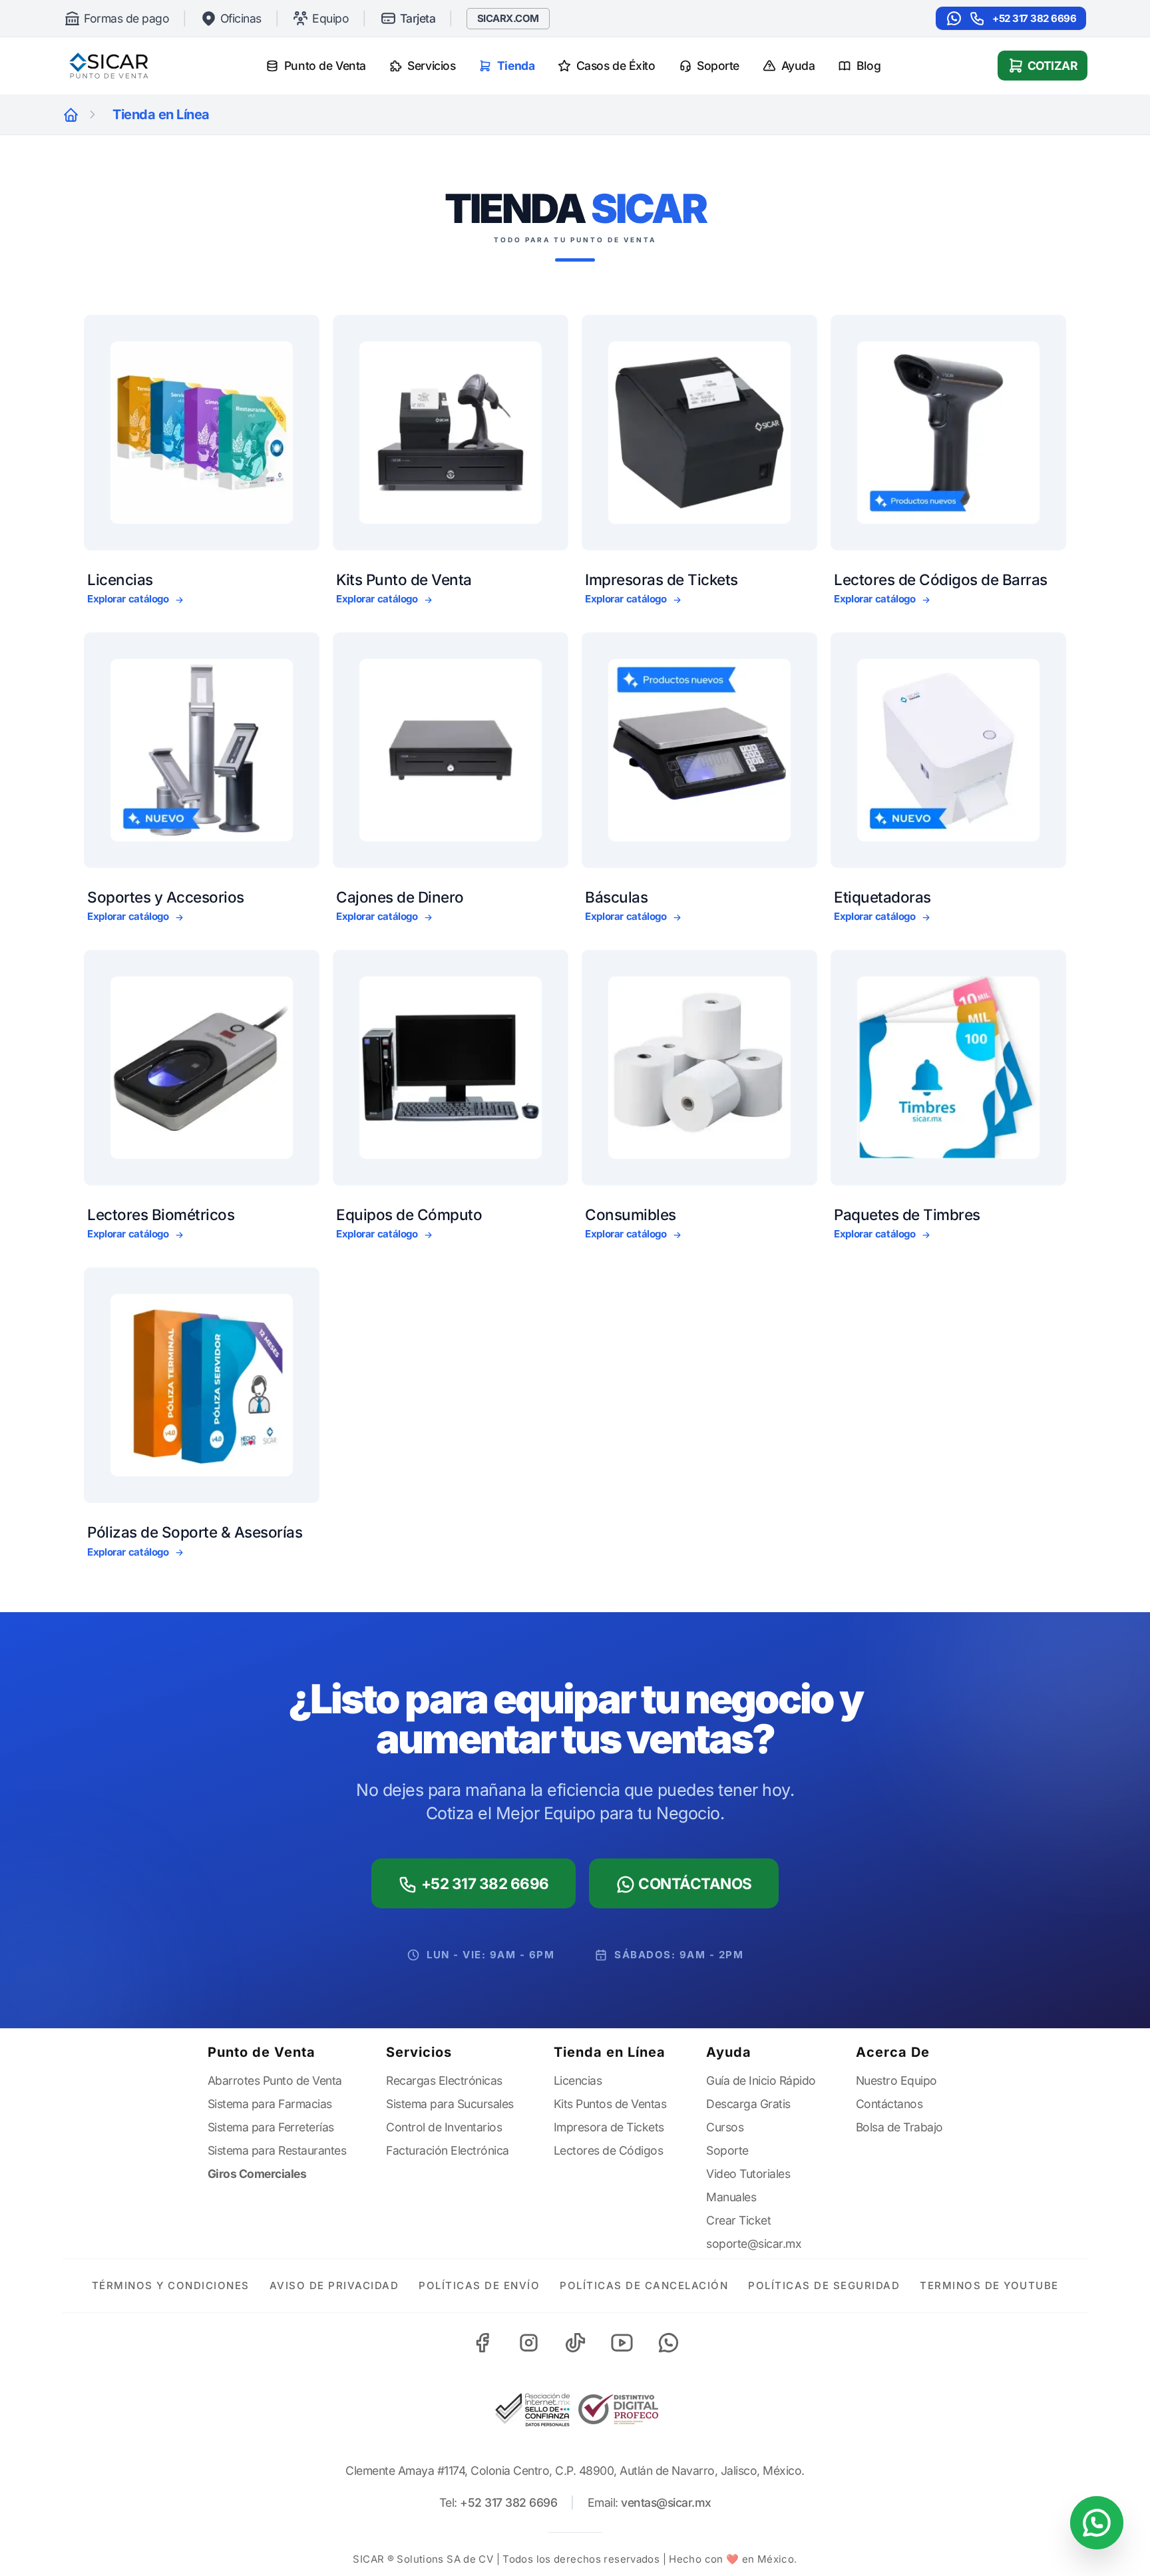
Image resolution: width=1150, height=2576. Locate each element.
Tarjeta (418, 18)
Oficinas (241, 18)
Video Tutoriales (748, 2174)
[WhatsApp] (668, 2343)
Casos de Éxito (616, 66)
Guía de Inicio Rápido (761, 2080)
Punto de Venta (325, 66)
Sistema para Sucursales (450, 2104)
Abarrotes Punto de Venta (275, 2080)
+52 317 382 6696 (1034, 18)
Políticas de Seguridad (824, 2285)
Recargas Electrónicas (444, 2080)
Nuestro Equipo (896, 2080)
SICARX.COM (508, 18)
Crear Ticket (738, 2220)
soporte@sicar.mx (754, 2244)
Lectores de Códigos (609, 2150)
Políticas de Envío (479, 2285)
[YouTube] (622, 2343)
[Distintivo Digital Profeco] (618, 2409)
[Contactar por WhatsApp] (1097, 2523)
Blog (868, 66)
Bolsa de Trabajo (899, 2127)
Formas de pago (126, 18)
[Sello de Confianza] (532, 2410)
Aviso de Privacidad (334, 2285)
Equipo (330, 18)
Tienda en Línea (610, 2052)
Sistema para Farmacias (270, 2104)
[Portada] (71, 115)
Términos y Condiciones (171, 2285)
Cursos (725, 2127)
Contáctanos (694, 1883)
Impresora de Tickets (609, 2127)
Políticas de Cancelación (644, 2285)
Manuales (731, 2197)
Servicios (431, 66)
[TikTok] (575, 2343)
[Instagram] (528, 2343)
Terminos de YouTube (989, 2285)
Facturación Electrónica (448, 2150)
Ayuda (798, 66)
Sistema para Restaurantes (277, 2150)
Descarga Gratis (748, 2104)
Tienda (516, 66)
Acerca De (893, 2052)
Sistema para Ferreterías (271, 2127)
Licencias (578, 2080)
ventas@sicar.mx (666, 2502)
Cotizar (1053, 66)
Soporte (718, 66)
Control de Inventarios (444, 2127)
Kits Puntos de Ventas (610, 2104)
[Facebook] (482, 2343)
